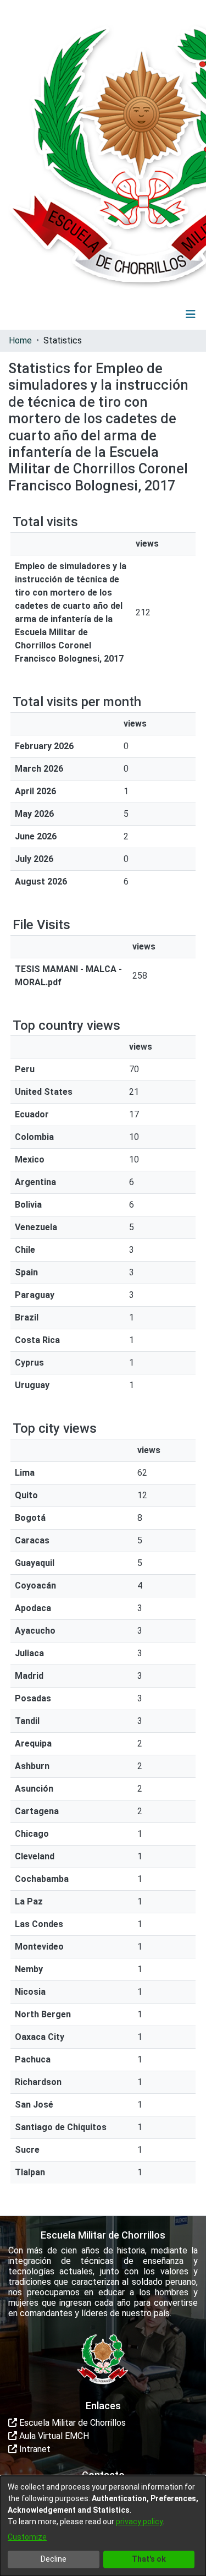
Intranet (34, 2449)
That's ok (149, 2559)
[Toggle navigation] (191, 314)
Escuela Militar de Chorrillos (71, 2423)
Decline (54, 2559)
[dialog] (103, 2526)
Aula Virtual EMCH (53, 2436)
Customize (27, 2537)
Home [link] (20, 340)
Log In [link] (158, 314)
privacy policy (139, 2522)
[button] (123, 314)
